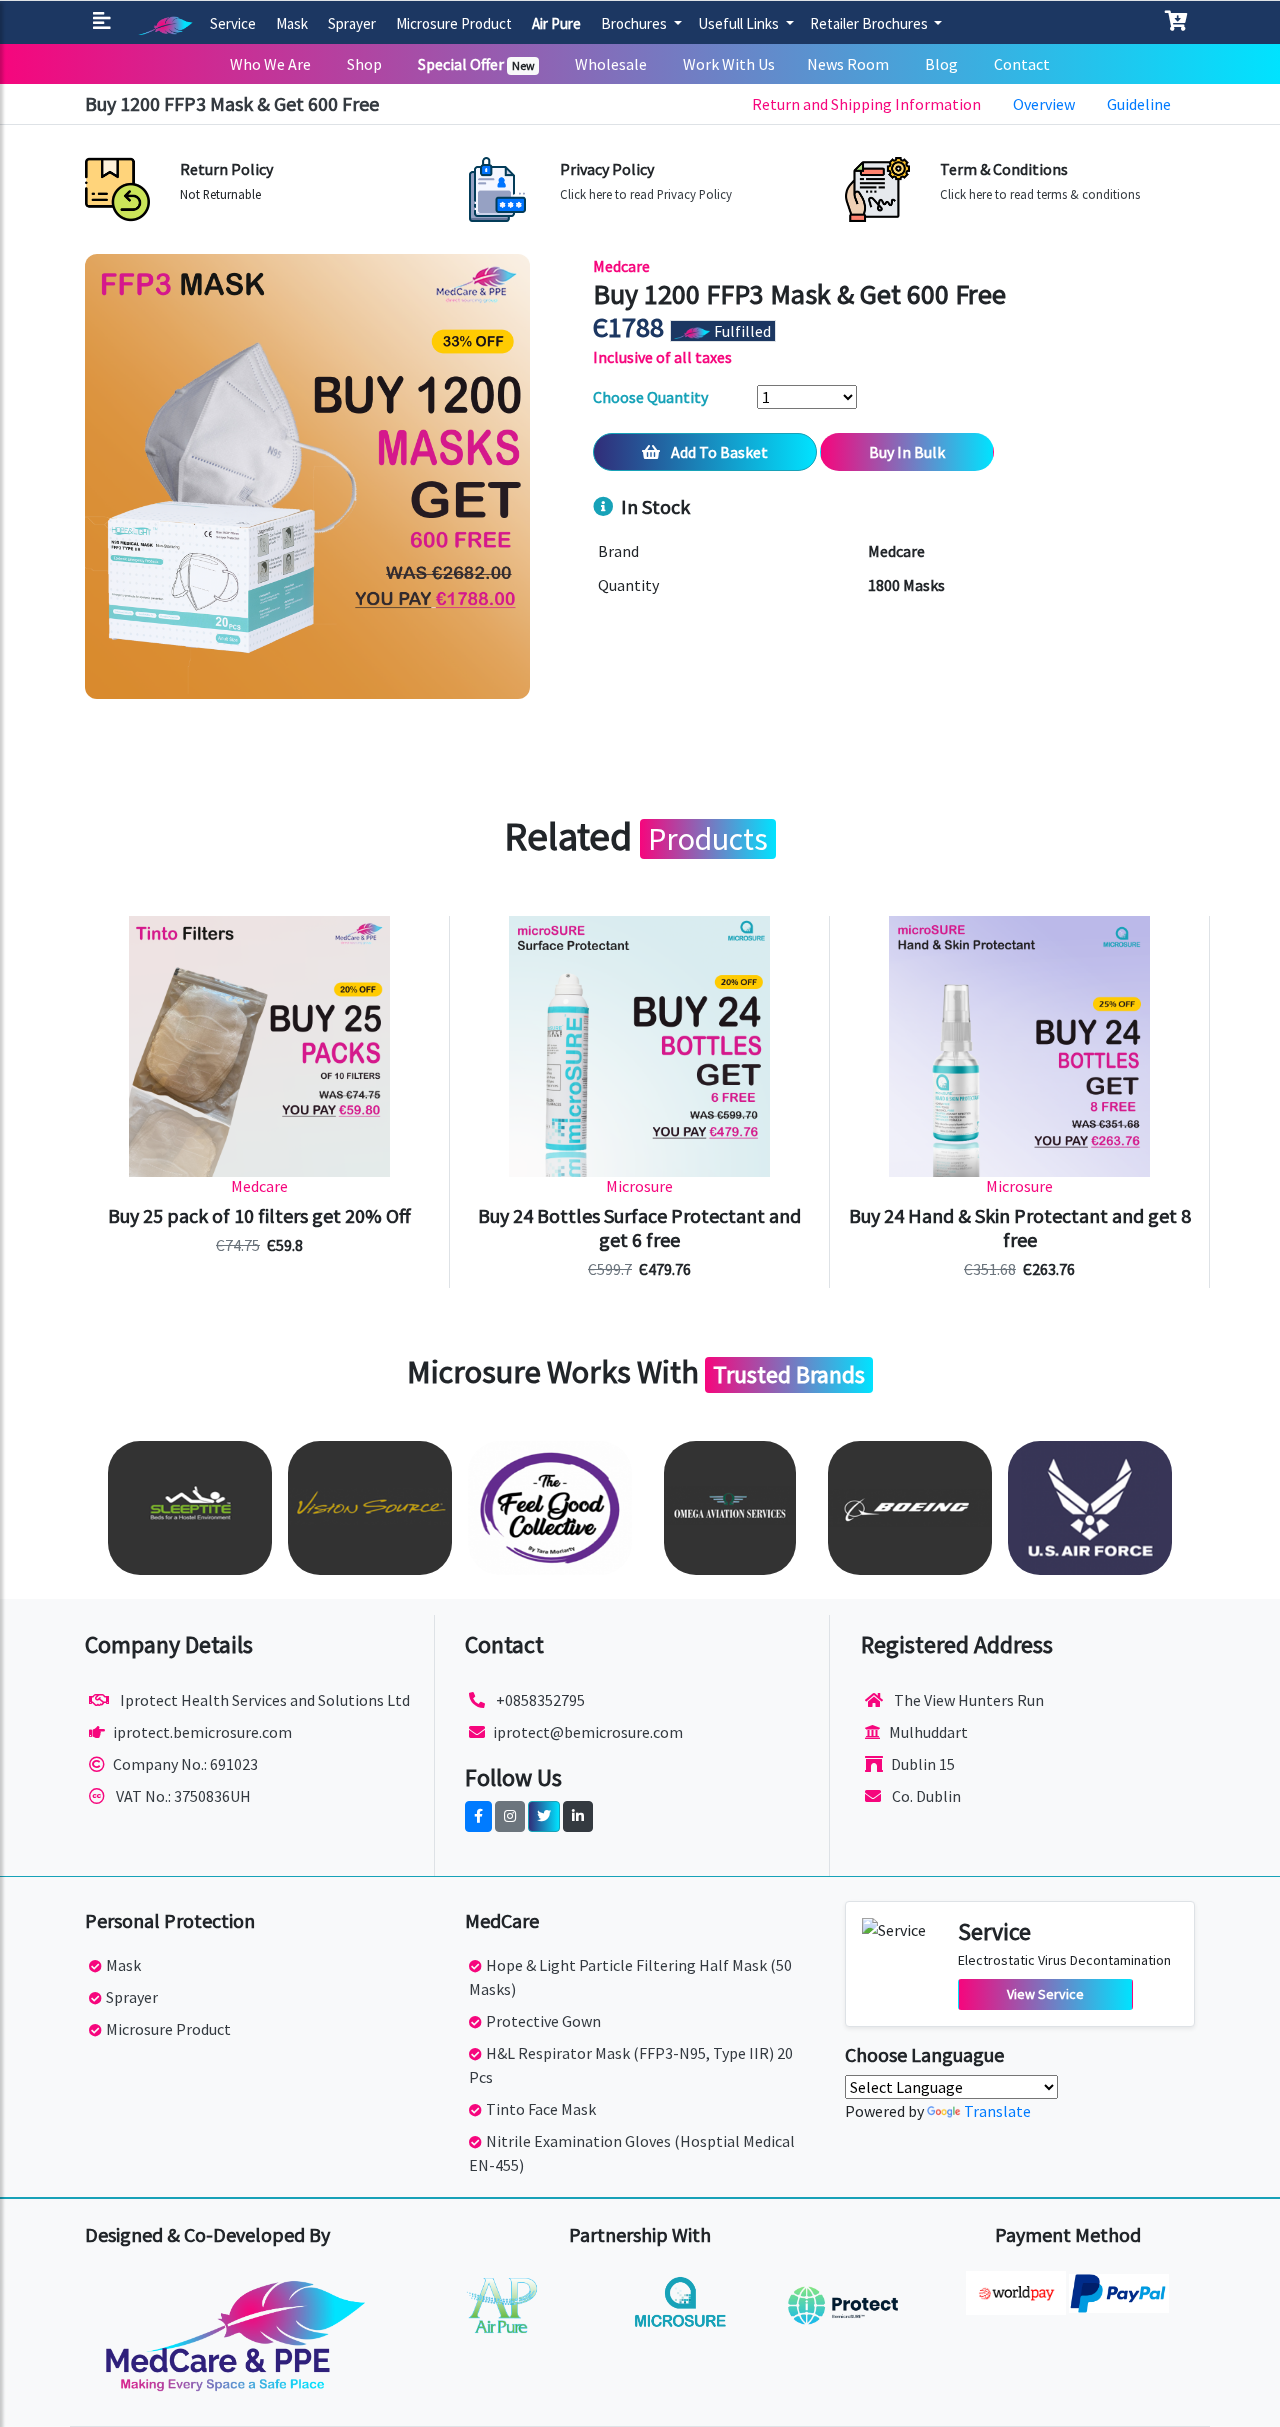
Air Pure (556, 23)
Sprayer (352, 23)
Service (233, 23)
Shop (364, 64)
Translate (997, 2111)
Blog (941, 64)
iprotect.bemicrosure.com (202, 1732)
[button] (105, 22)
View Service (1045, 1994)
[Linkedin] (578, 1816)
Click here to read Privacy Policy (646, 194)
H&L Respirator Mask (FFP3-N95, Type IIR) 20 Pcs (631, 2065)
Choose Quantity (650, 397)
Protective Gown (543, 2021)
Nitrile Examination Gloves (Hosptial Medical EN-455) (632, 2153)
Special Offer (476, 64)
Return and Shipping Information (866, 104)
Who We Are (270, 64)
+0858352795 (539, 1700)
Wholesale (611, 64)
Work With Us (729, 64)
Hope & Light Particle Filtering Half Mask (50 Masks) (630, 1977)
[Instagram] (510, 1816)
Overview (1044, 104)
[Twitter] (544, 1816)
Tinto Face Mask (541, 2109)
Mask (292, 23)
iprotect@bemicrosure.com (588, 1732)
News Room (848, 64)
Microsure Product (454, 23)
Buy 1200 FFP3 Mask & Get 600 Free (232, 103)
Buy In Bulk (907, 452)
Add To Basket (718, 452)
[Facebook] (478, 1816)
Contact (1022, 64)
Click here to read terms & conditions (1040, 194)
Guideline (1139, 104)
